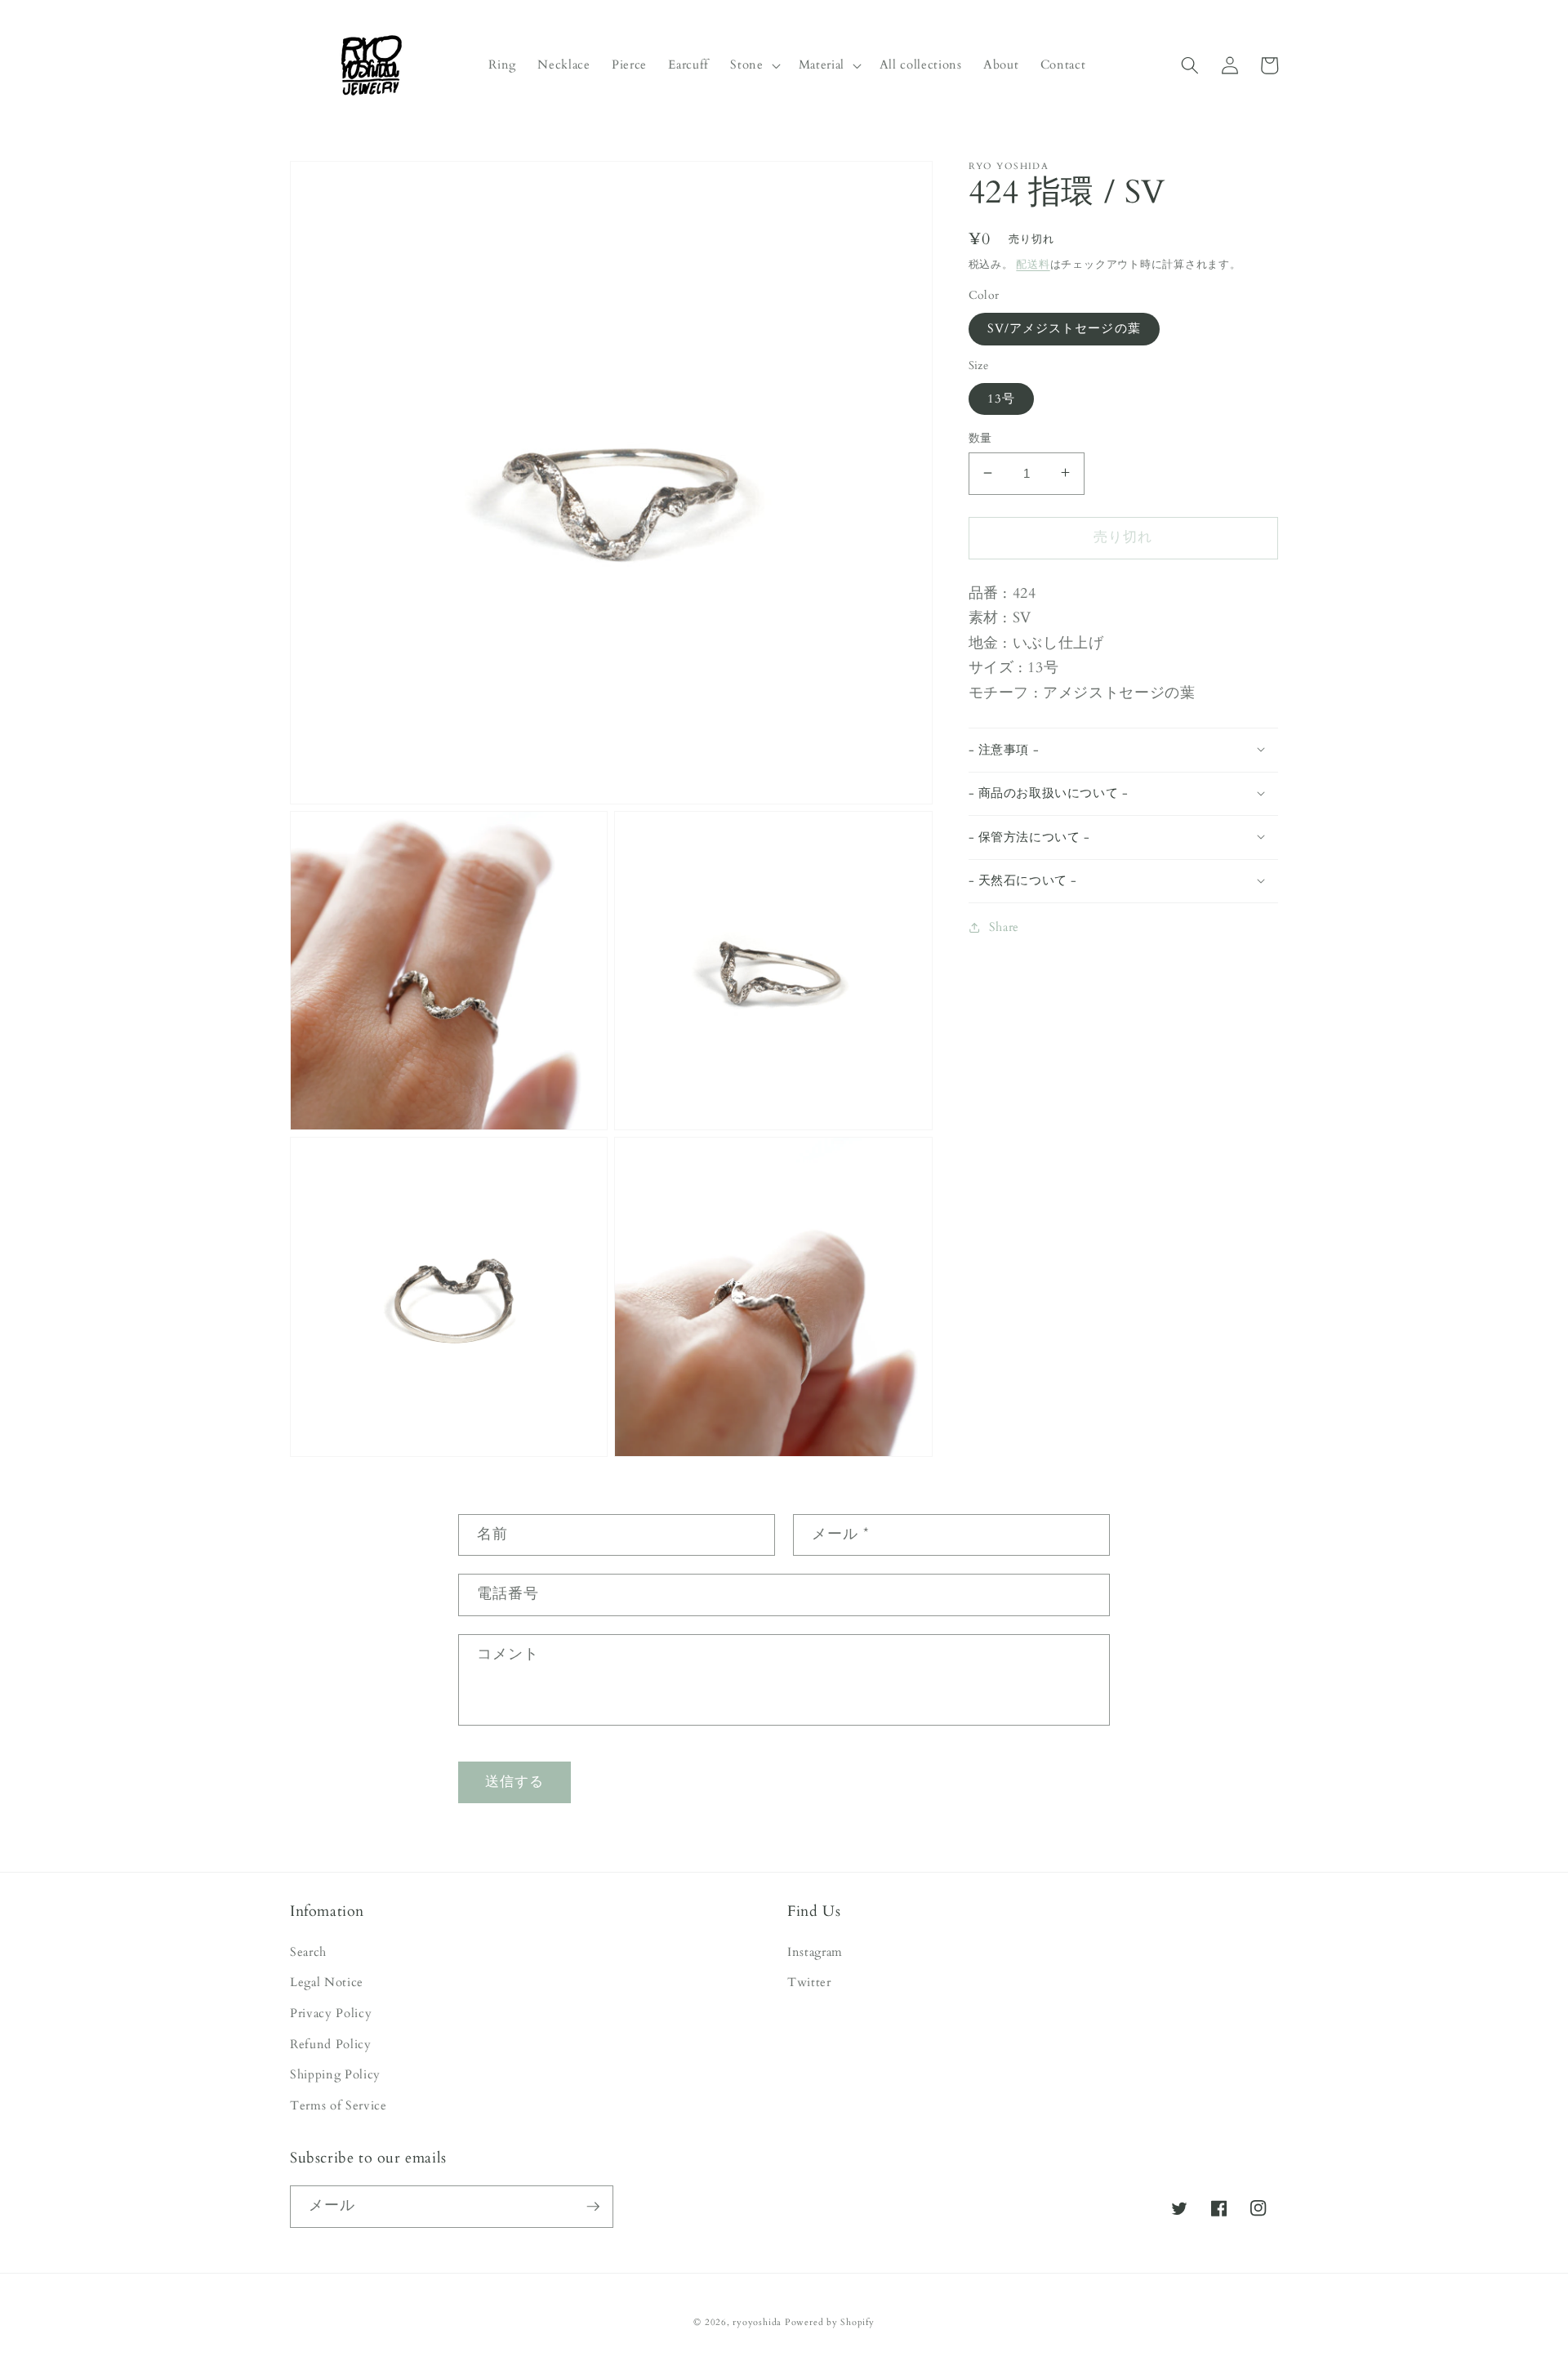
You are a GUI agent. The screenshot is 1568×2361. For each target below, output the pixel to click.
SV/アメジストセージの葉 (1064, 328)
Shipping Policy (335, 2075)
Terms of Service (339, 2106)
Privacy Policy (331, 2014)
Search (308, 1952)
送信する (514, 1782)
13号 (1001, 398)
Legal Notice (327, 1982)
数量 (980, 437)
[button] (753, 65)
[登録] (593, 2207)
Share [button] (1004, 927)
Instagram (815, 1952)
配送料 (1033, 264)
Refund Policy (331, 2045)
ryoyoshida (757, 2322)
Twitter (809, 1982)
